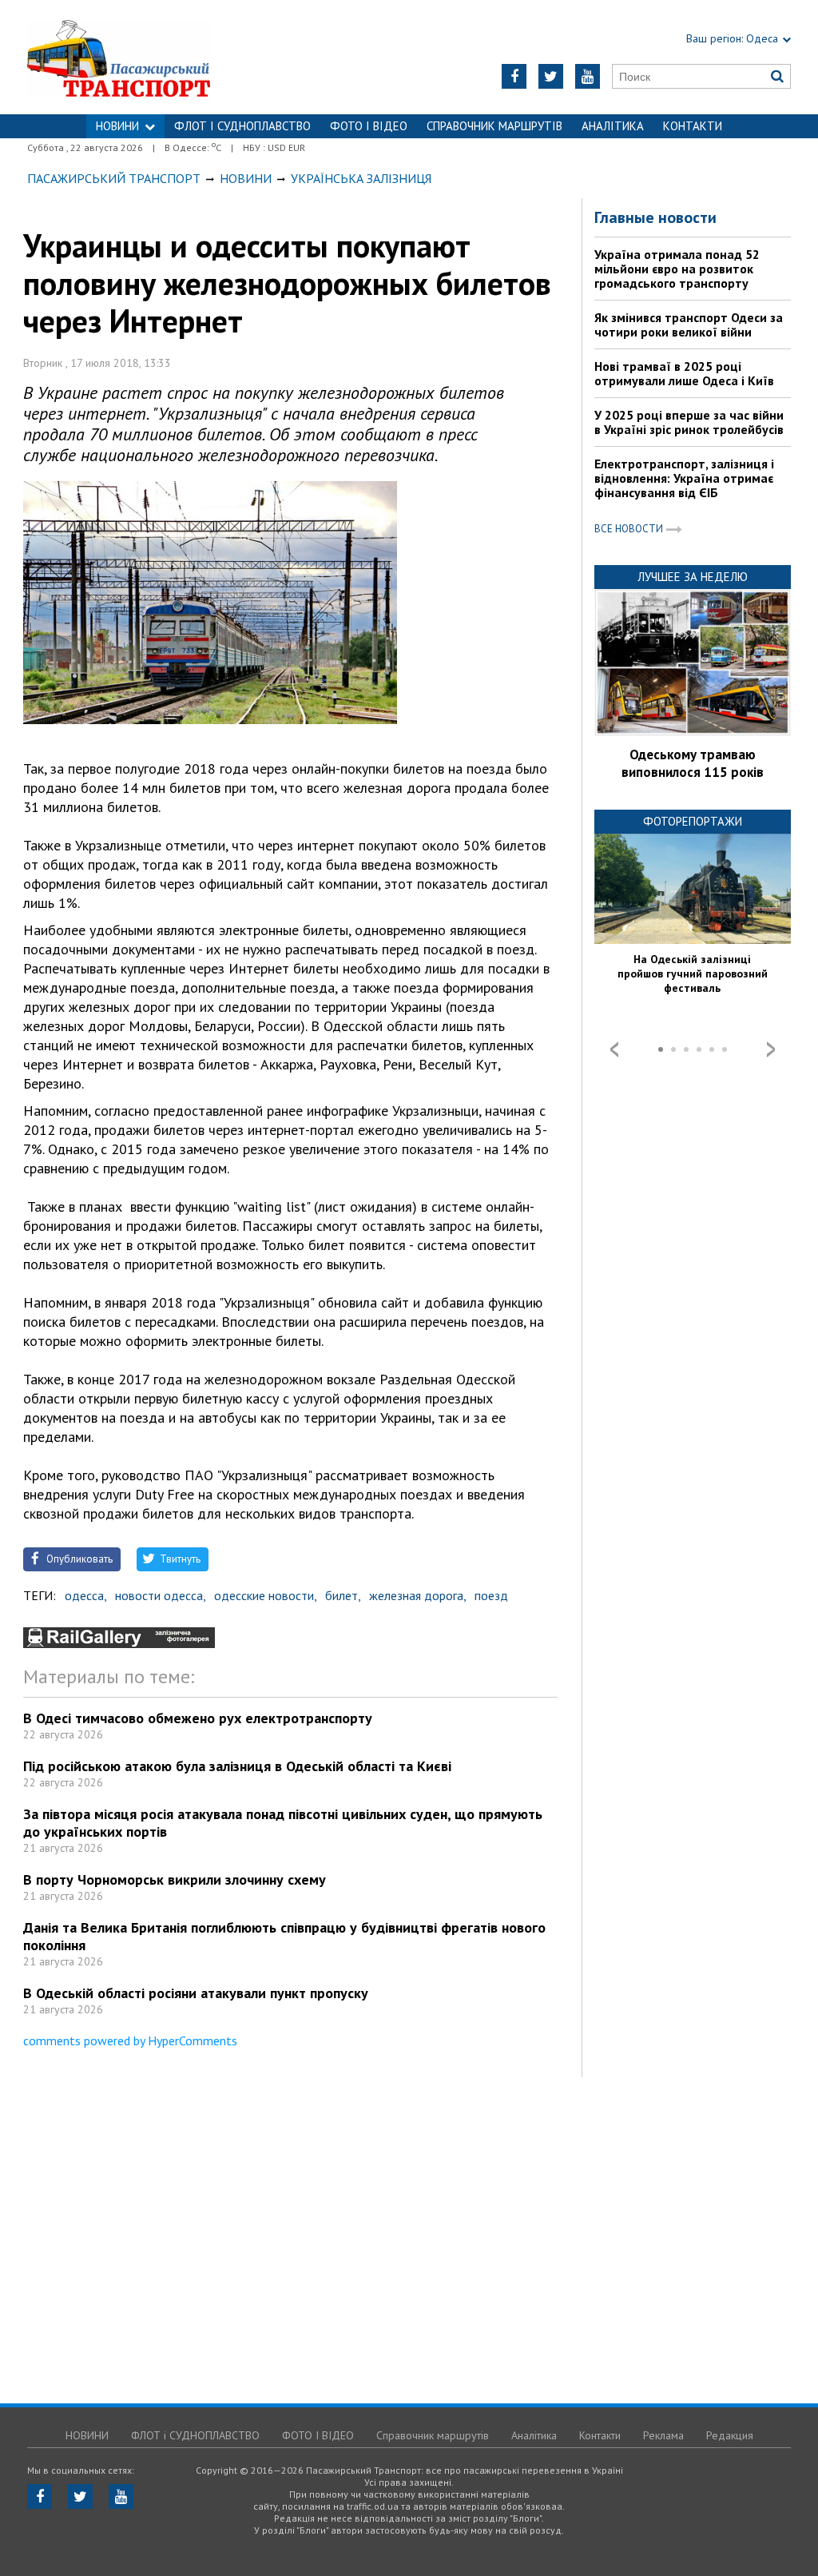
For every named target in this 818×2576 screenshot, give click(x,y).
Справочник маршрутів (494, 126)
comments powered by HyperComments (130, 2040)
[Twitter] (551, 76)
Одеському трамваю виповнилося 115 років (693, 763)
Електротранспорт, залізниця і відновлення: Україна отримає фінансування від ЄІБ (684, 478)
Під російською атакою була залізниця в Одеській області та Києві (237, 1766)
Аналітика (613, 126)
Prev (614, 1049)
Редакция (730, 2435)
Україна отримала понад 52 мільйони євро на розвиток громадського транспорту (677, 269)
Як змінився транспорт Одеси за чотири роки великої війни (689, 324)
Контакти (693, 126)
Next (771, 1049)
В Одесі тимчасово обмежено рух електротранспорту (198, 1718)
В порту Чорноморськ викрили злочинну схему (175, 1879)
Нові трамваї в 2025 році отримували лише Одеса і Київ (684, 373)
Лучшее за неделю (693, 577)
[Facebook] (514, 76)
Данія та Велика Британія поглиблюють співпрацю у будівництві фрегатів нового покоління (284, 1936)
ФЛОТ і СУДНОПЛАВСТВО (242, 126)
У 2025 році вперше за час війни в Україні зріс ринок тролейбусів (689, 422)
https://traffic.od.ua (161, 57)
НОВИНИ (117, 126)
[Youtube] (588, 76)
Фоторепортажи (693, 821)
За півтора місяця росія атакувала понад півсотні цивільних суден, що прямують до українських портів (283, 1823)
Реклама (663, 2435)
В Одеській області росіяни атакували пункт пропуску (196, 1993)
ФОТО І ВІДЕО (369, 126)
